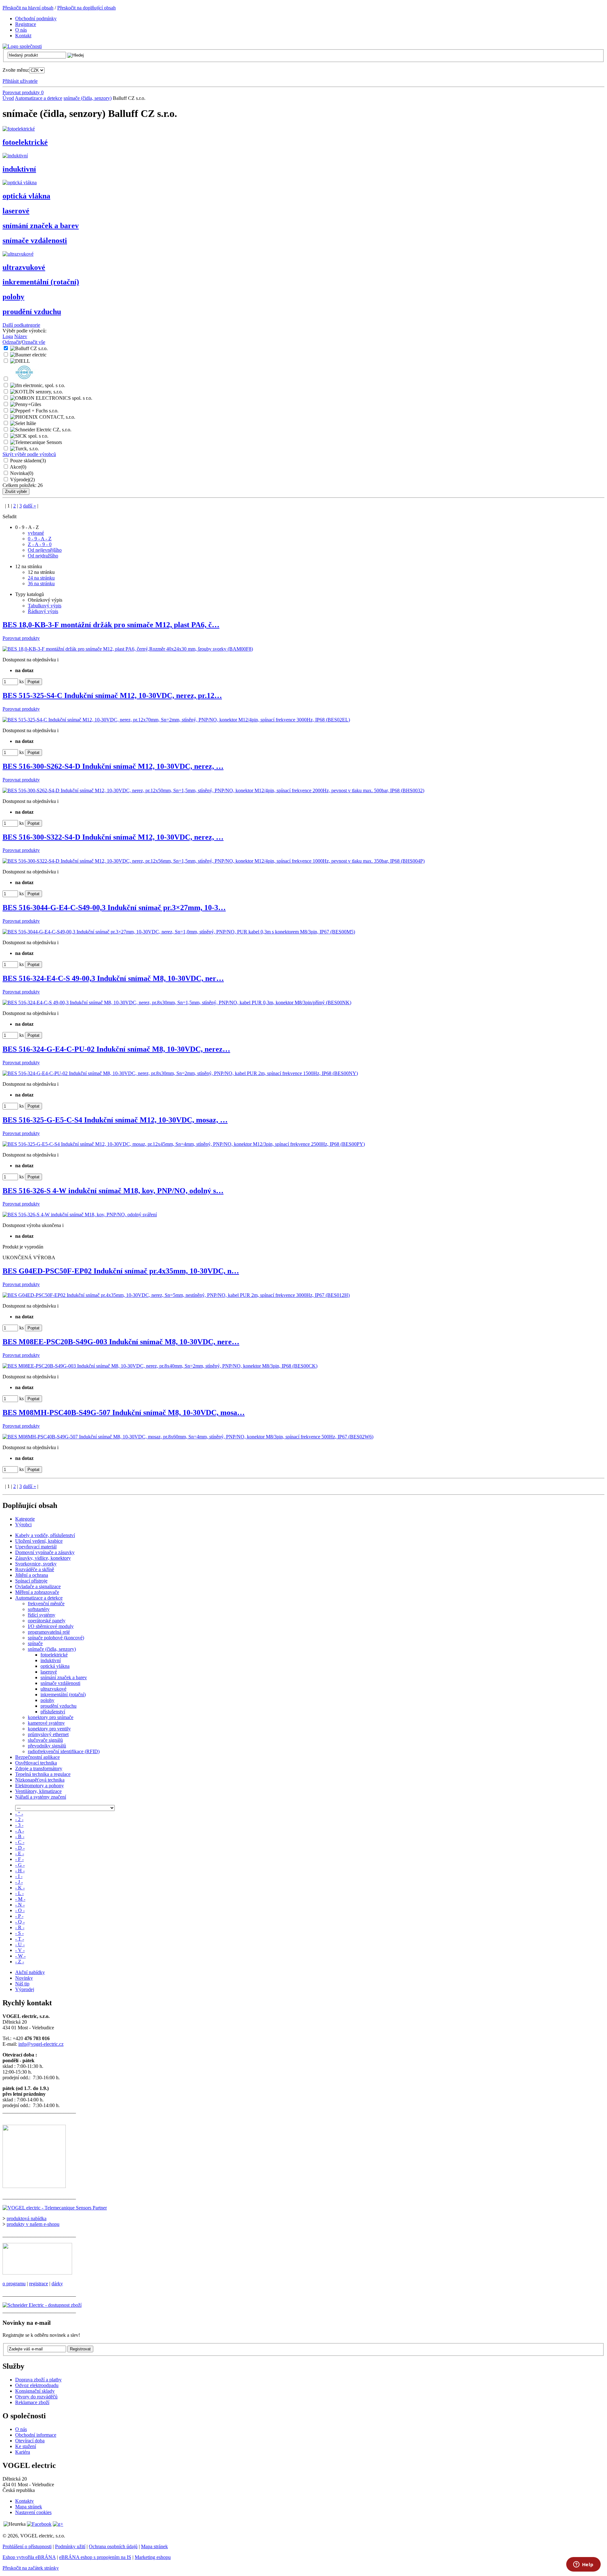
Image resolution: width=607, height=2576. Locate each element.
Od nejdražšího (43, 556)
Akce (18, 467)
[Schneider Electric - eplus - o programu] (37, 2273)
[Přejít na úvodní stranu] (22, 46)
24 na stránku (41, 578)
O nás (21, 2429)
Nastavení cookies (33, 2512)
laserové (16, 211)
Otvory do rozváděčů (36, 2397)
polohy (13, 297)
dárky (57, 2284)
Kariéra (23, 2452)
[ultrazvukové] (18, 254)
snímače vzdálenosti (35, 240)
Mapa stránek (29, 2507)
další (30, 506)
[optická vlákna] (20, 182)
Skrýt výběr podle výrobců (29, 454)
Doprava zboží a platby (38, 2380)
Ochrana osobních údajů (113, 2546)
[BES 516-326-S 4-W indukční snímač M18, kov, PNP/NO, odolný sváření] (80, 1215)
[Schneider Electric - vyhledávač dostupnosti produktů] (42, 2305)
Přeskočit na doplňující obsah (86, 8)
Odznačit (12, 342)
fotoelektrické (25, 142)
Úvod (8, 98)
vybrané (36, 533)
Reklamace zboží (32, 2402)
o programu (14, 2284)
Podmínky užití (70, 2546)
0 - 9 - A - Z (40, 539)
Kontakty (25, 2501)
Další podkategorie (21, 325)
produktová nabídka (27, 2218)
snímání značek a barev (41, 226)
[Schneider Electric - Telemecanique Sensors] (55, 2208)
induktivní (19, 169)
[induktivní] (15, 156)
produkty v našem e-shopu (33, 2224)
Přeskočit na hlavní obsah (28, 8)
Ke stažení (26, 2446)
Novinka (22, 473)
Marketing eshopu (153, 2557)
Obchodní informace (36, 2435)
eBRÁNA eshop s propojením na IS (95, 2557)
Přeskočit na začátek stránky (31, 2568)
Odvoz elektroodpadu (37, 2385)
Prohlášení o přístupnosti (27, 2546)
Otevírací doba (30, 2441)
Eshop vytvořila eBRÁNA (29, 2557)
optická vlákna (26, 196)
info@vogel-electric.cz (41, 2044)
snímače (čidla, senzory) (88, 98)
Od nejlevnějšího (45, 550)
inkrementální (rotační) (41, 282)
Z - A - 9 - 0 (40, 544)
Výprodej (22, 480)
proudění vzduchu (32, 312)
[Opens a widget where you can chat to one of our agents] (583, 2565)
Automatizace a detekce (39, 98)
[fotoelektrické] (19, 129)
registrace (39, 2284)
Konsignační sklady (35, 2391)
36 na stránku (41, 583)
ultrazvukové (24, 267)
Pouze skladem (28, 461)
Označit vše (34, 342)
